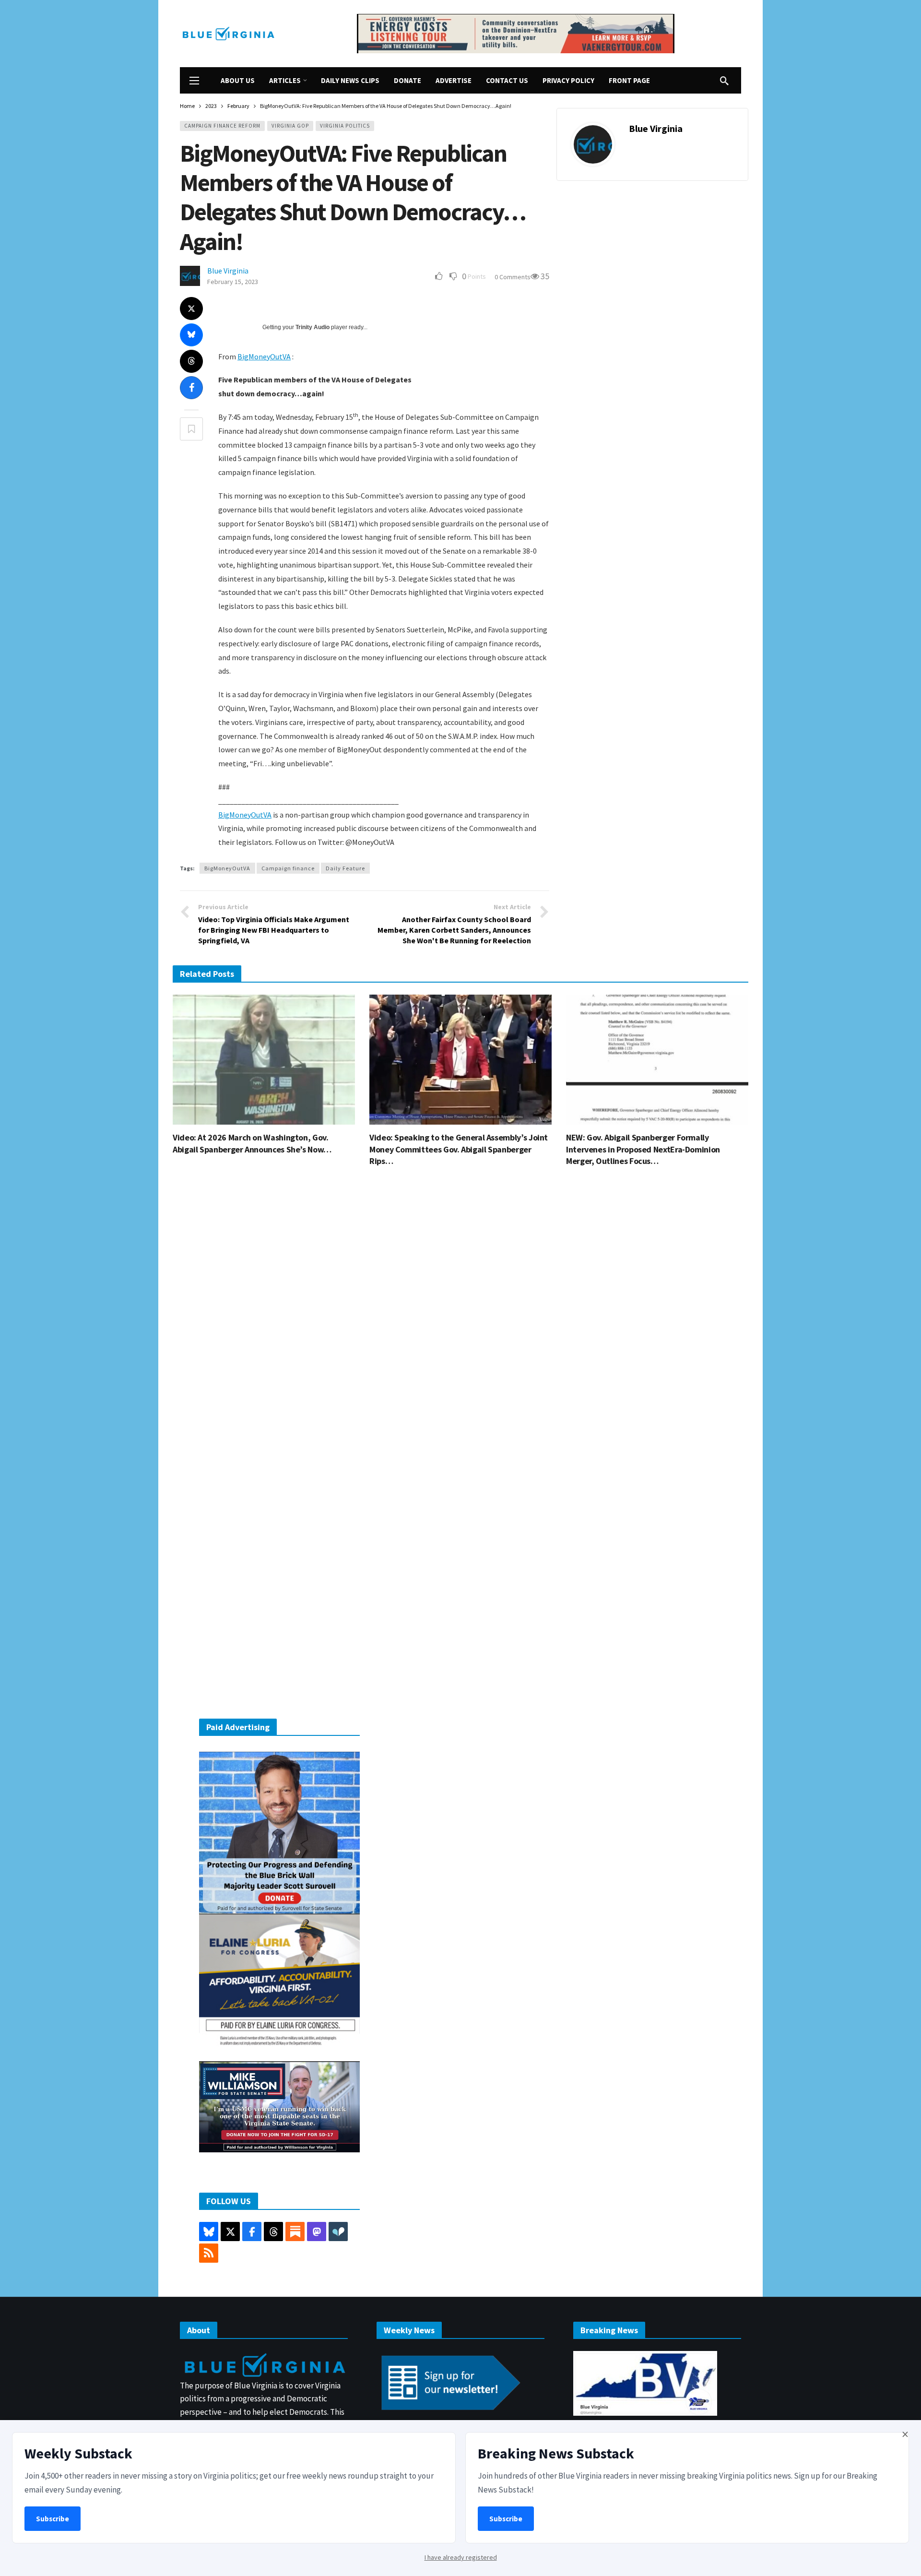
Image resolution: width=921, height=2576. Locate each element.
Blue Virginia (656, 128)
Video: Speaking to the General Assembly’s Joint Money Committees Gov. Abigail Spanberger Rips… (459, 1149)
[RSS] (209, 2253)
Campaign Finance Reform (222, 126)
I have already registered (461, 2557)
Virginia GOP (290, 126)
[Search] (724, 81)
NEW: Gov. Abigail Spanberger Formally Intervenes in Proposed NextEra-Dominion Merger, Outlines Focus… (643, 1149)
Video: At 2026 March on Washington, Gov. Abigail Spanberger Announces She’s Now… (252, 1143)
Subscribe (53, 2519)
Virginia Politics (345, 126)
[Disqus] (460, 1319)
